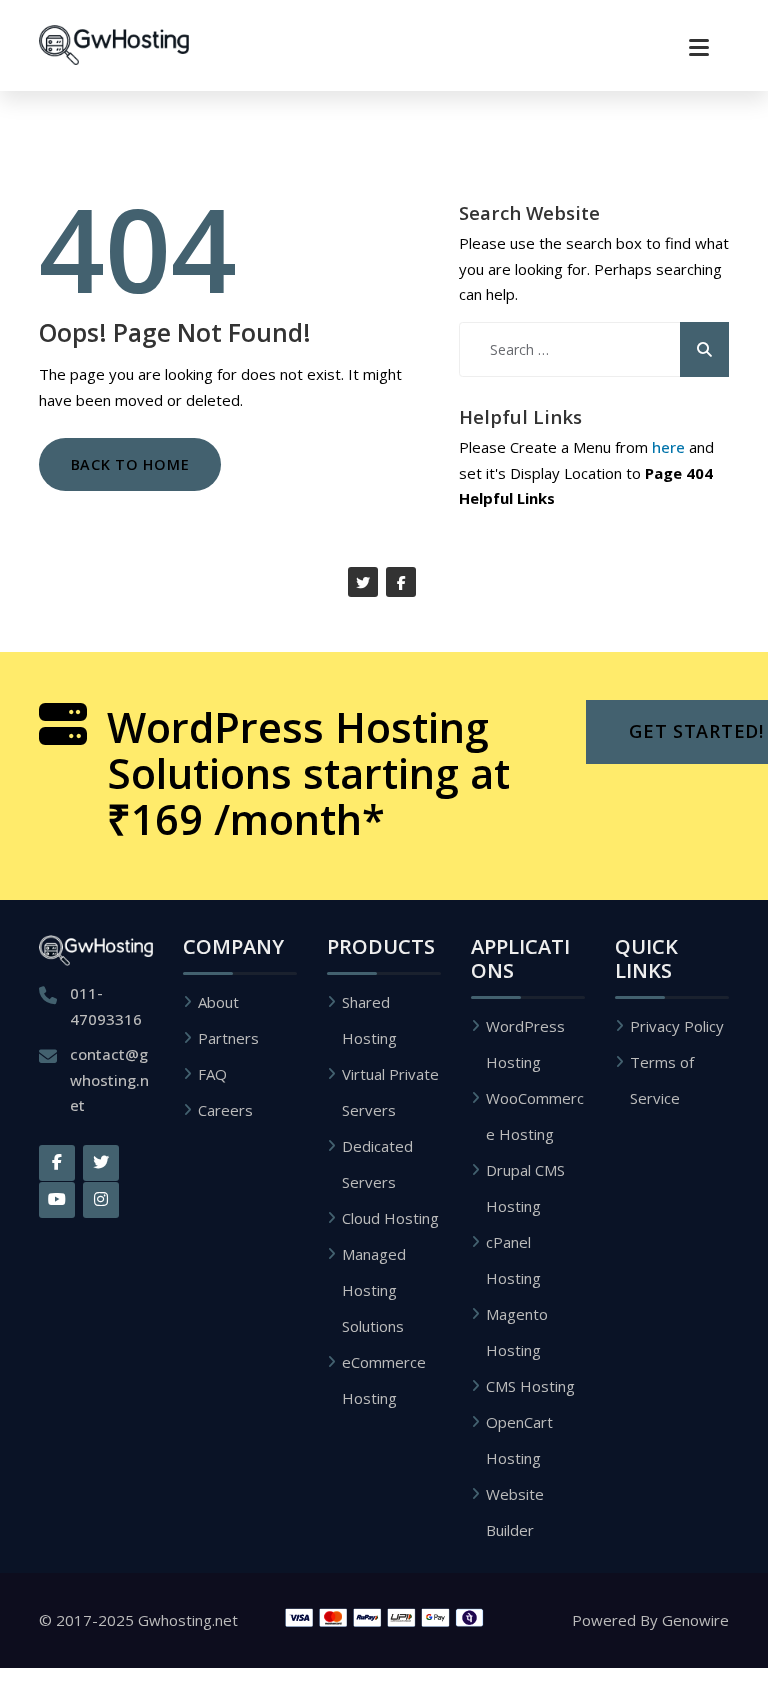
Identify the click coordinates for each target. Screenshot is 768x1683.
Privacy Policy (677, 1026)
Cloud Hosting (390, 1218)
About (218, 1002)
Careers (225, 1110)
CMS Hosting (530, 1386)
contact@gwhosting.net (109, 1079)
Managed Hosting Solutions (374, 1290)
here (668, 447)
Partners (228, 1038)
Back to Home (130, 464)
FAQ (212, 1074)
